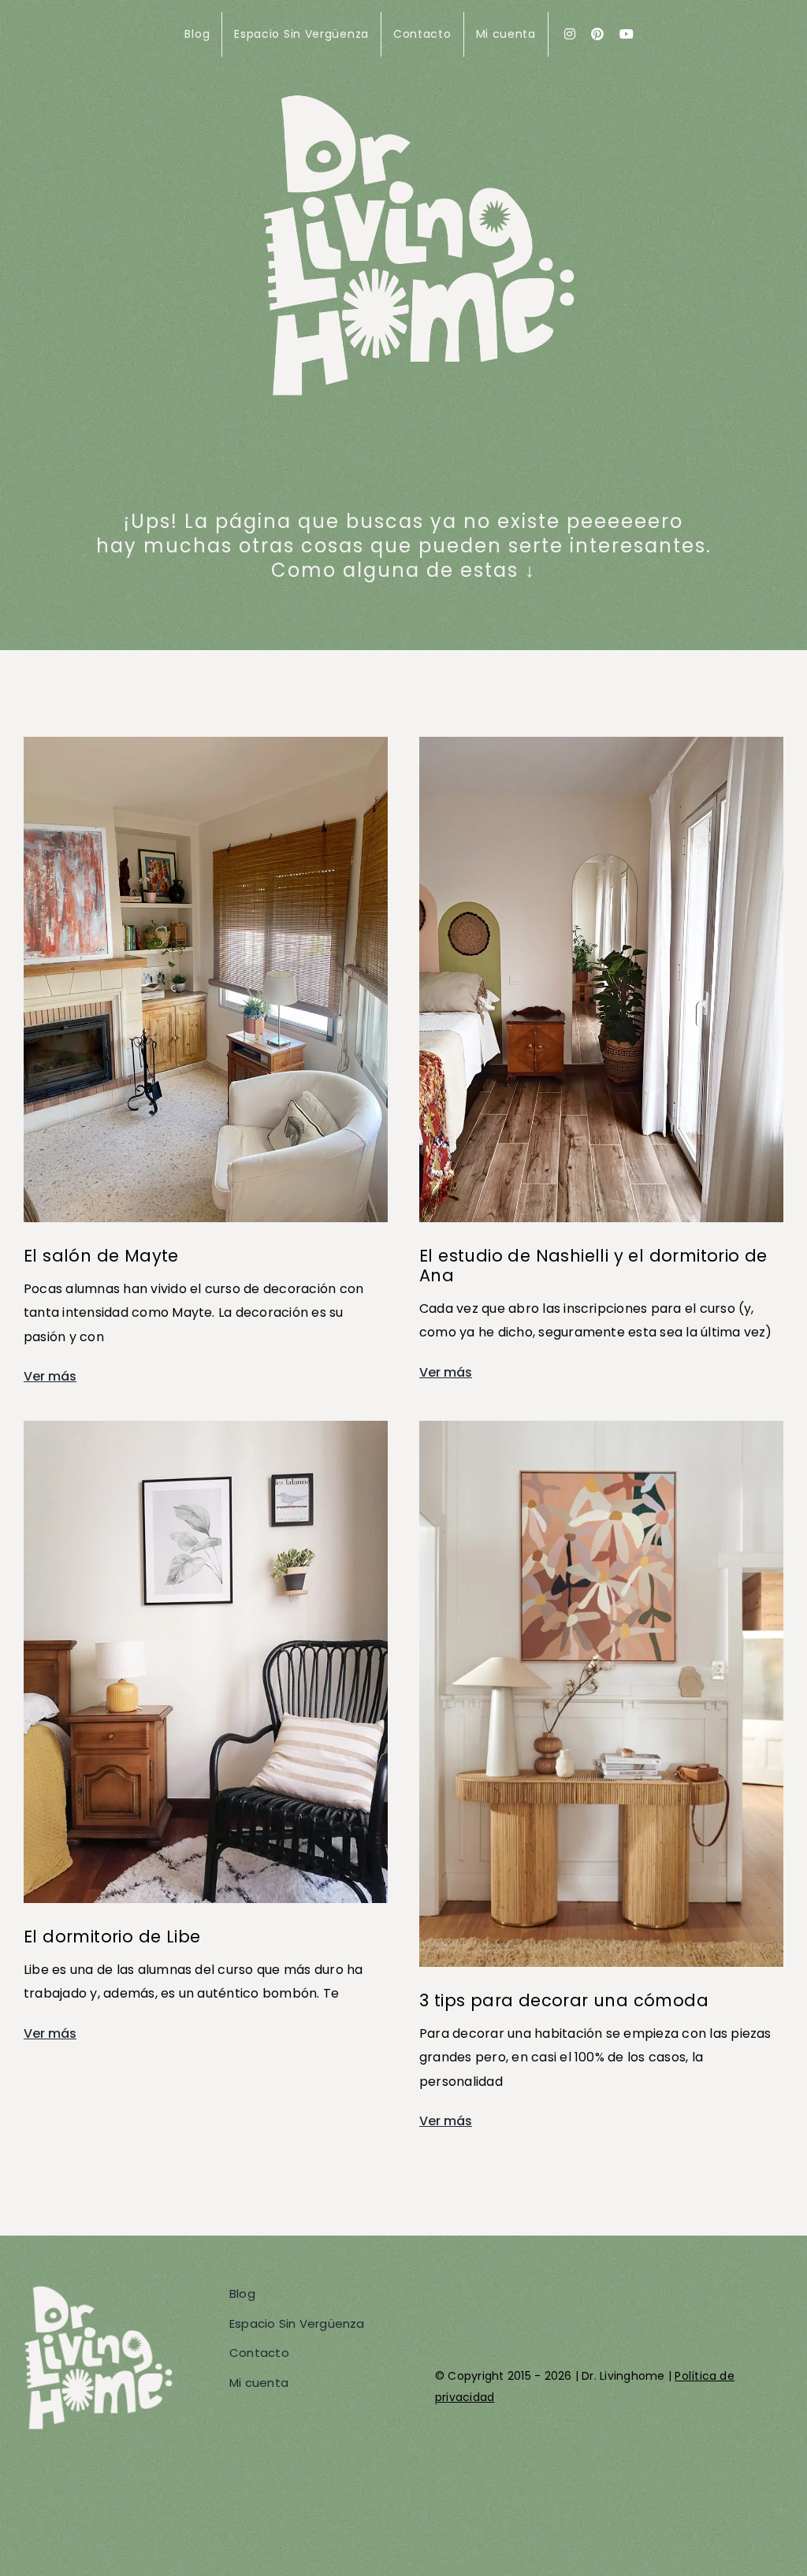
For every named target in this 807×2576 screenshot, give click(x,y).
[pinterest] (597, 34)
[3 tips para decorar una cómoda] (601, 1432)
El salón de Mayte (101, 1256)
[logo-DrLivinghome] (419, 94)
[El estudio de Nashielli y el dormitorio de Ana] (601, 748)
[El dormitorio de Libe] (206, 1432)
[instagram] (570, 34)
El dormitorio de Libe (112, 1937)
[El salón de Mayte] (206, 748)
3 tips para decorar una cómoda (564, 2000)
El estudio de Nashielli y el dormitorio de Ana (593, 1266)
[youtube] (627, 34)
